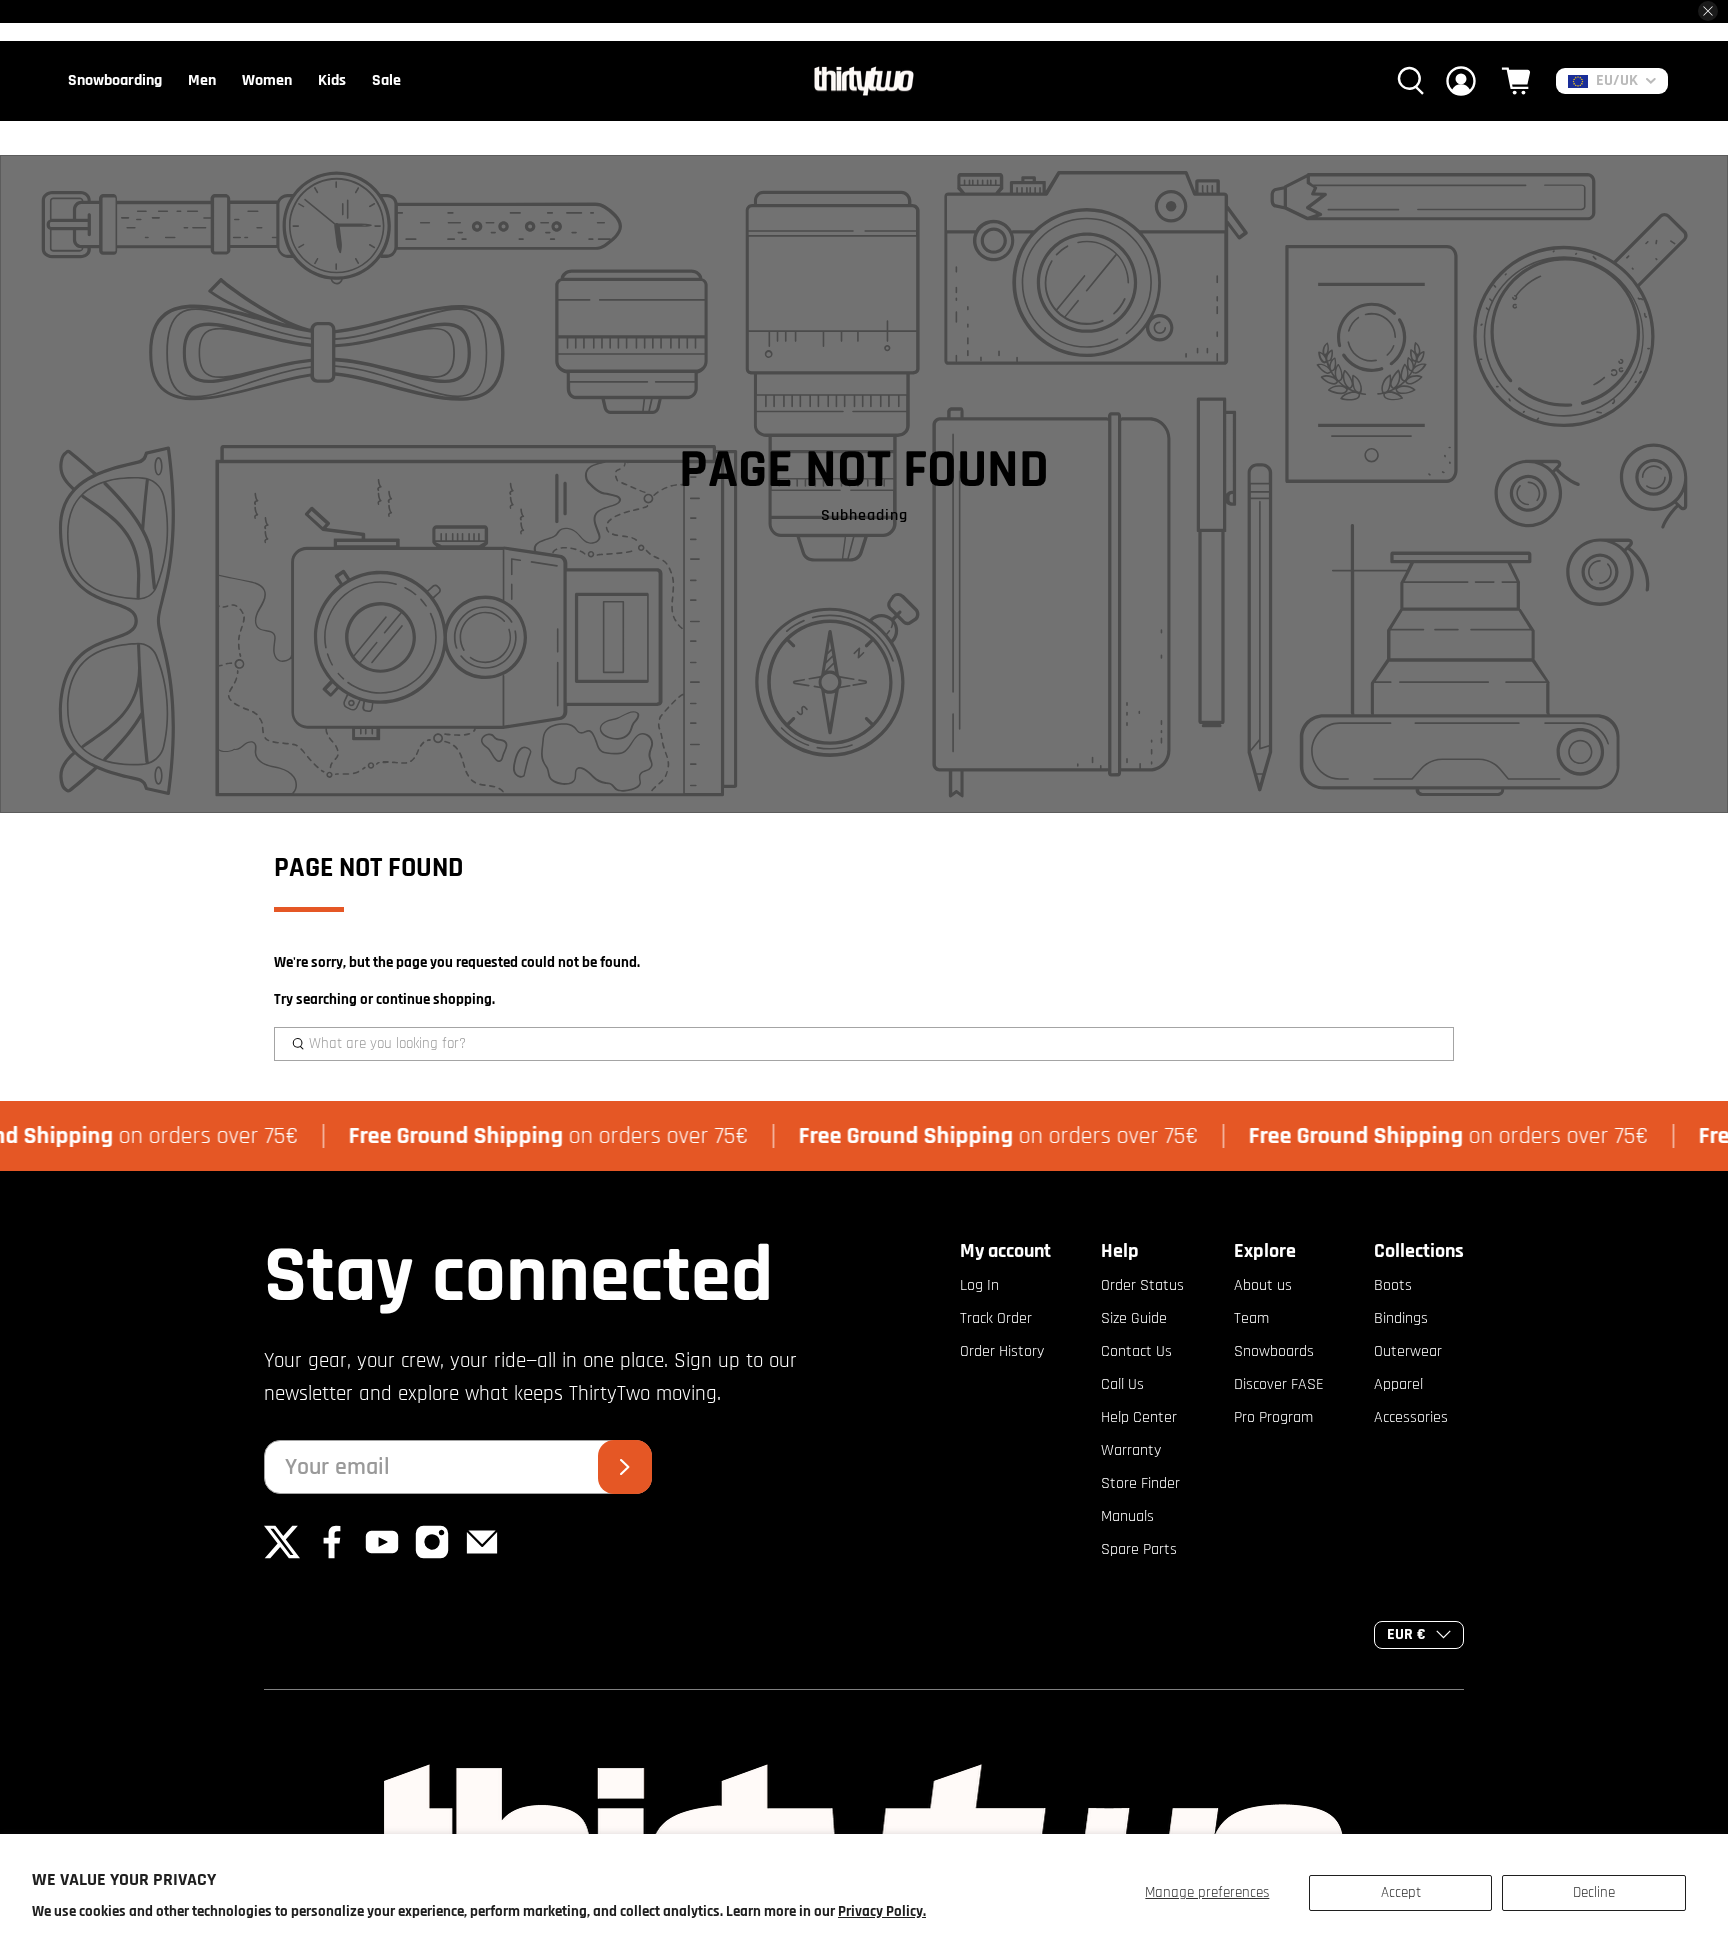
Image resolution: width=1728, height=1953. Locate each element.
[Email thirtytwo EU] (482, 1555)
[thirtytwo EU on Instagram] (432, 1555)
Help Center (1139, 1417)
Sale (386, 80)
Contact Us (1136, 1351)
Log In (979, 1285)
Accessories (1411, 1417)
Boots (1393, 1285)
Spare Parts (1139, 1549)
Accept (1401, 1892)
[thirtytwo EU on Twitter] (282, 1555)
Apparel (1398, 1384)
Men (202, 80)
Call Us (1122, 1384)
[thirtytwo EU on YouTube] (382, 1555)
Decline (1594, 1892)
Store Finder (1140, 1483)
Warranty (1131, 1450)
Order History (1002, 1351)
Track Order (996, 1318)
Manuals (1127, 1516)
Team (1251, 1318)
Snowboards (1274, 1351)
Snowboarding (115, 80)
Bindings (1401, 1318)
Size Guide (1134, 1318)
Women (267, 80)
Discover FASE (1279, 1384)
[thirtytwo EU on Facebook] (332, 1555)
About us (1263, 1285)
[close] (1708, 11)
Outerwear (1408, 1351)
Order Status (1142, 1285)
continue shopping (434, 999)
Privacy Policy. (882, 1911)
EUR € (1406, 1634)
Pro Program (1273, 1417)
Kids (332, 80)
